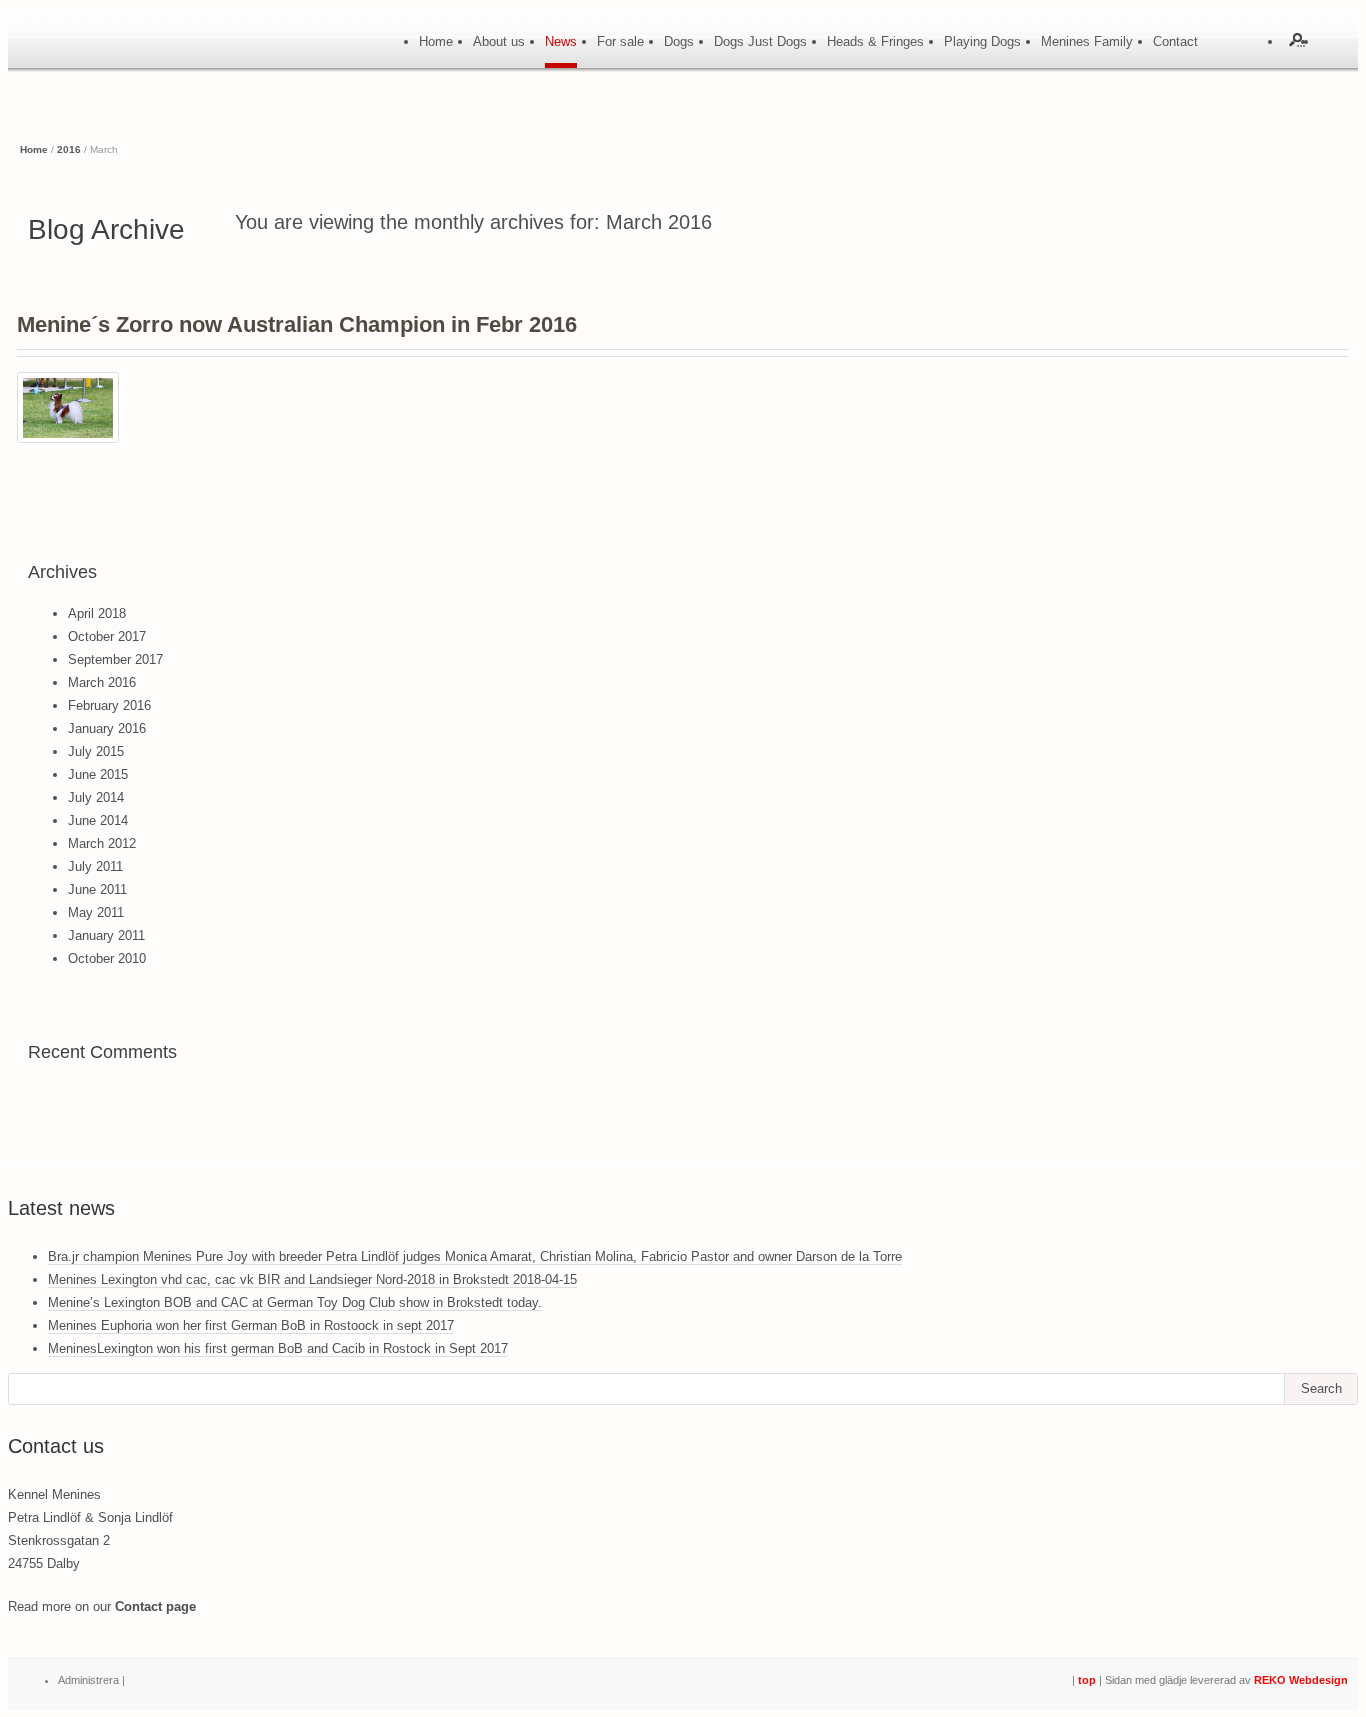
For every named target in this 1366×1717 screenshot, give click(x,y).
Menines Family (1087, 41)
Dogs (679, 41)
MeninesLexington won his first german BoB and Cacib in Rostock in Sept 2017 (278, 1348)
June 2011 (97, 889)
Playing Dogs (982, 41)
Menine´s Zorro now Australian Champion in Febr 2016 (297, 324)
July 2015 (96, 751)
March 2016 (102, 682)
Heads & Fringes (875, 41)
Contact (1175, 41)
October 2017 (107, 636)
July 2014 (96, 797)
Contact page (155, 1606)
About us (499, 41)
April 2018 (97, 613)
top (1087, 1680)
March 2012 (102, 843)
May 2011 (96, 912)
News (561, 41)
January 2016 (107, 728)
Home (436, 41)
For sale (620, 41)
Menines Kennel (118, 54)
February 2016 (109, 705)
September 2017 (115, 659)
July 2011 (95, 866)
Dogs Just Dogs (760, 41)
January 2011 (106, 935)
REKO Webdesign (1301, 1680)
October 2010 (107, 958)
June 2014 (98, 820)
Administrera (88, 1680)
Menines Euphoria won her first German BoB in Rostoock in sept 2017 (251, 1325)
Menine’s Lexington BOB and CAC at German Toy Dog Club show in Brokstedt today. (295, 1302)
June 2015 (98, 774)
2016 (69, 149)
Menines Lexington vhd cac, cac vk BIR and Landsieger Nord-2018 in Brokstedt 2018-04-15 (312, 1279)
